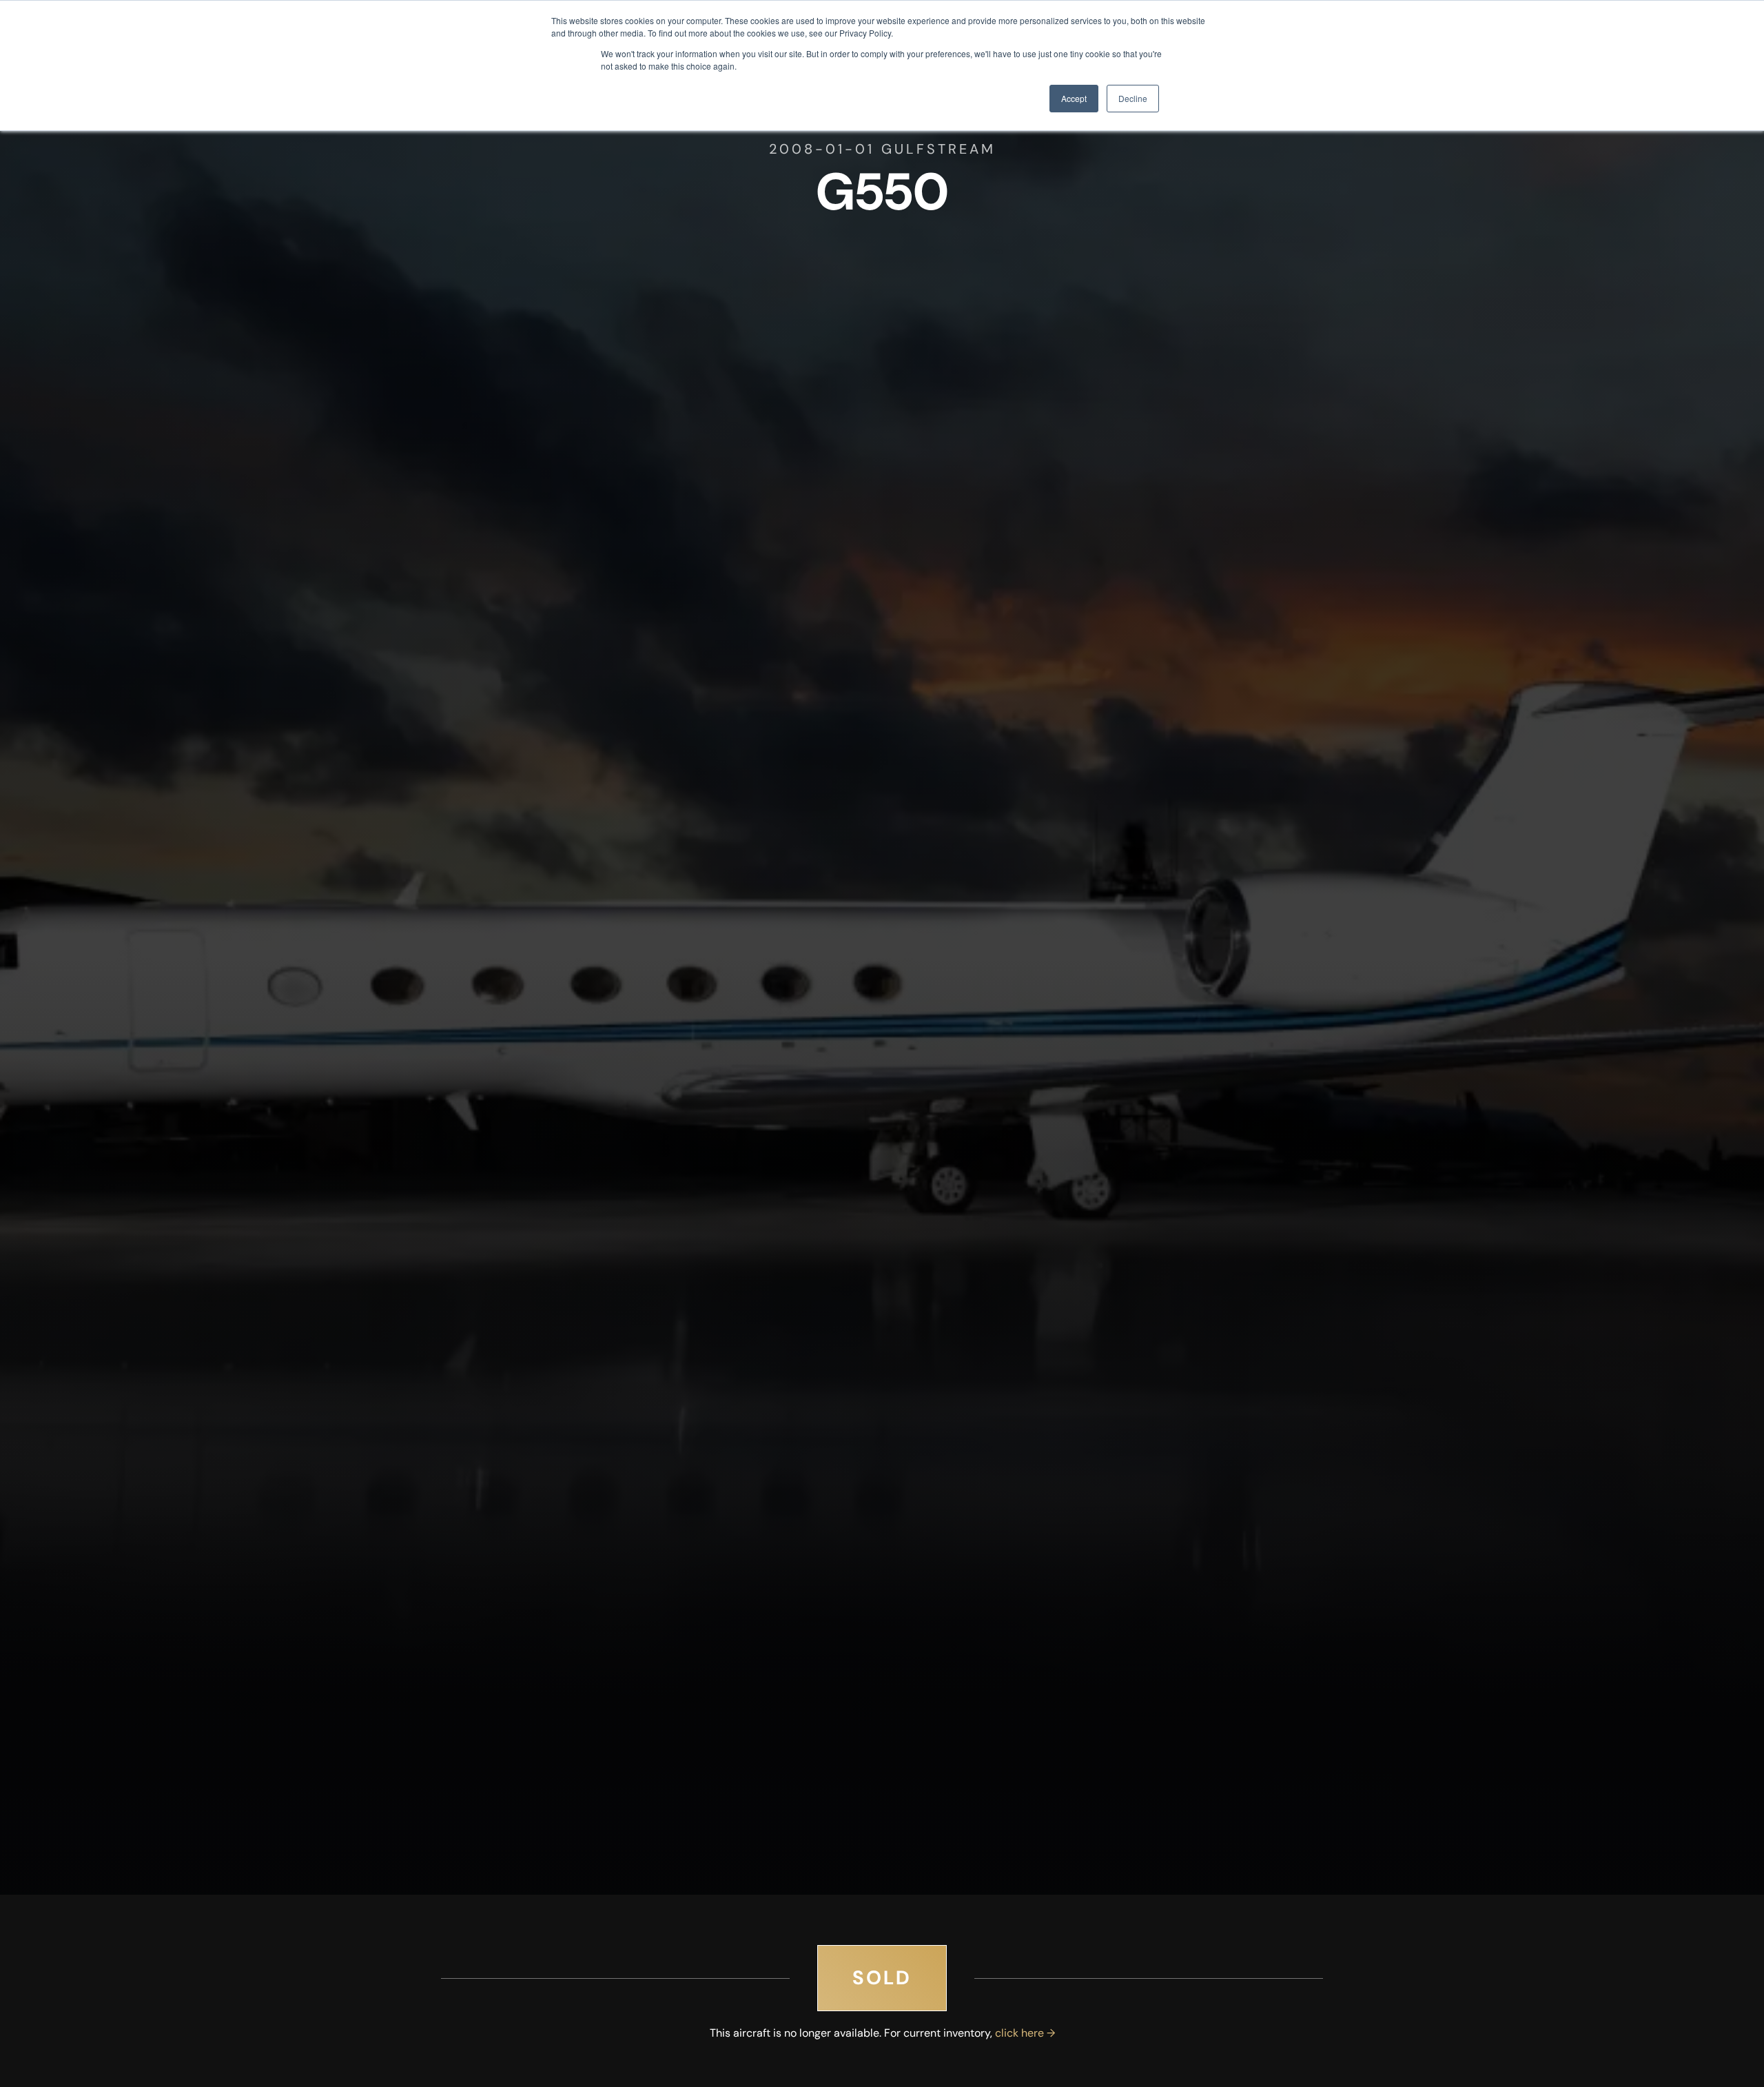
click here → (1025, 2033)
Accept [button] (1074, 98)
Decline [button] (1133, 98)
